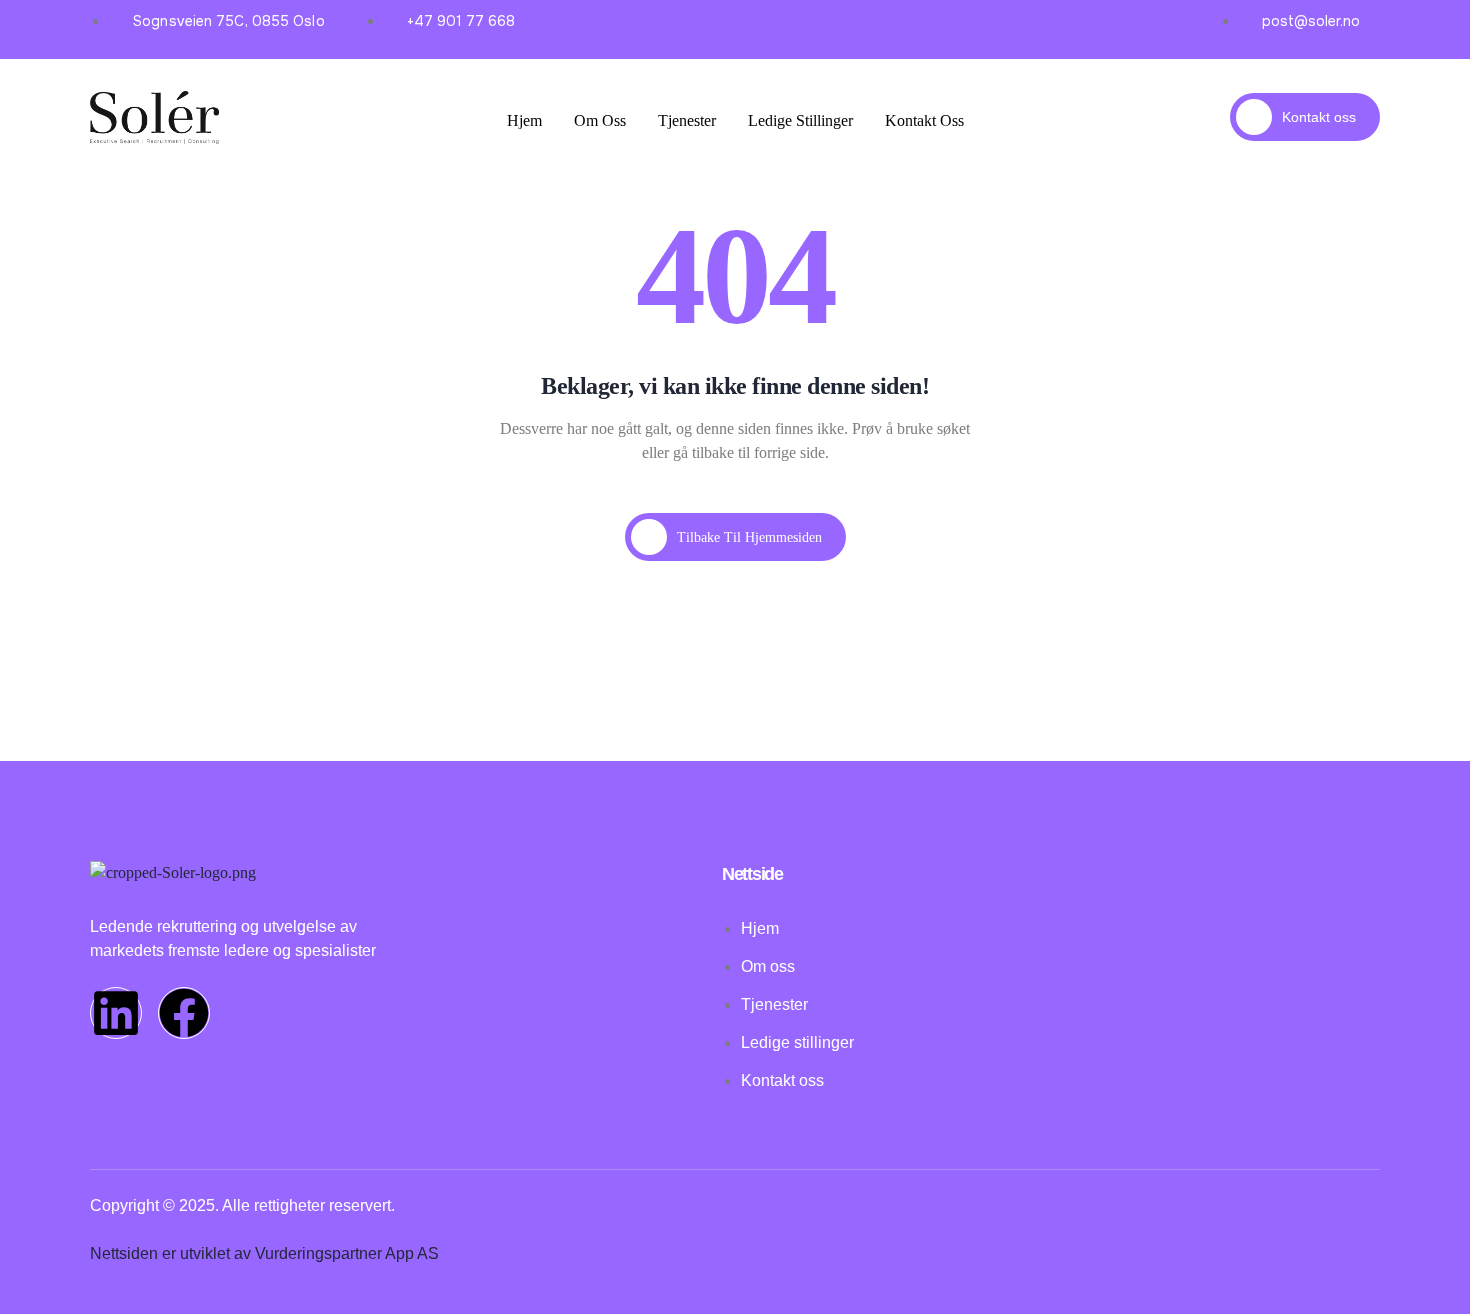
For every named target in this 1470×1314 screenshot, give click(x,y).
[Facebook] (184, 1013)
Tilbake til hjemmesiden (749, 537)
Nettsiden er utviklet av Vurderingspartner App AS (264, 1253)
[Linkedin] (116, 1013)
